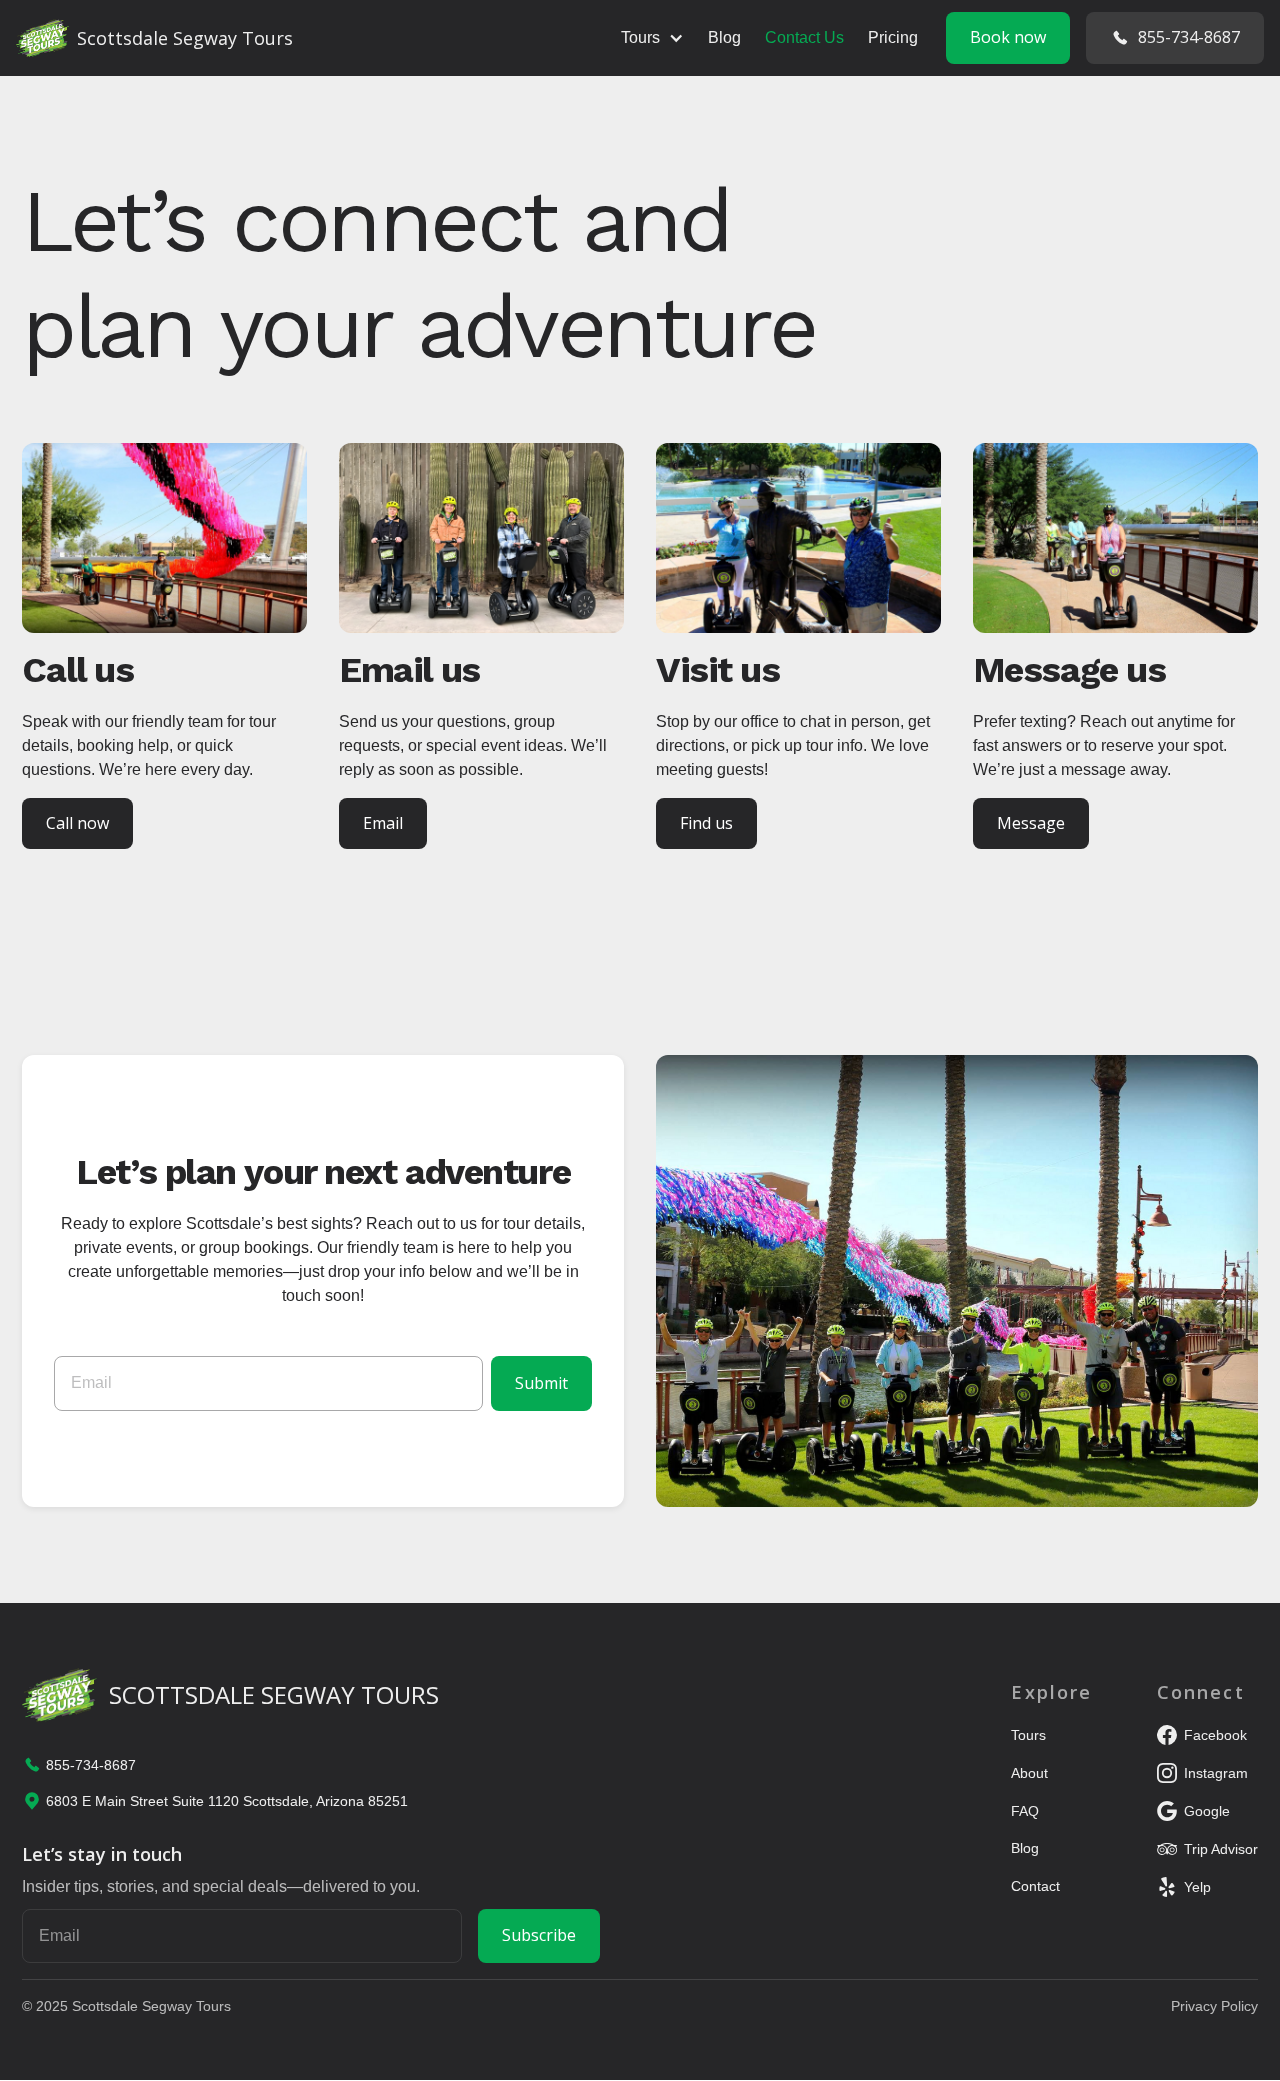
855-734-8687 (1189, 37)
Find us (706, 823)
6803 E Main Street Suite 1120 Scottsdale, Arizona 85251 (227, 1801)
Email (383, 823)
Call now (77, 823)
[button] (652, 38)
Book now (1008, 37)
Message (1031, 823)
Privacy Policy (1214, 2006)
